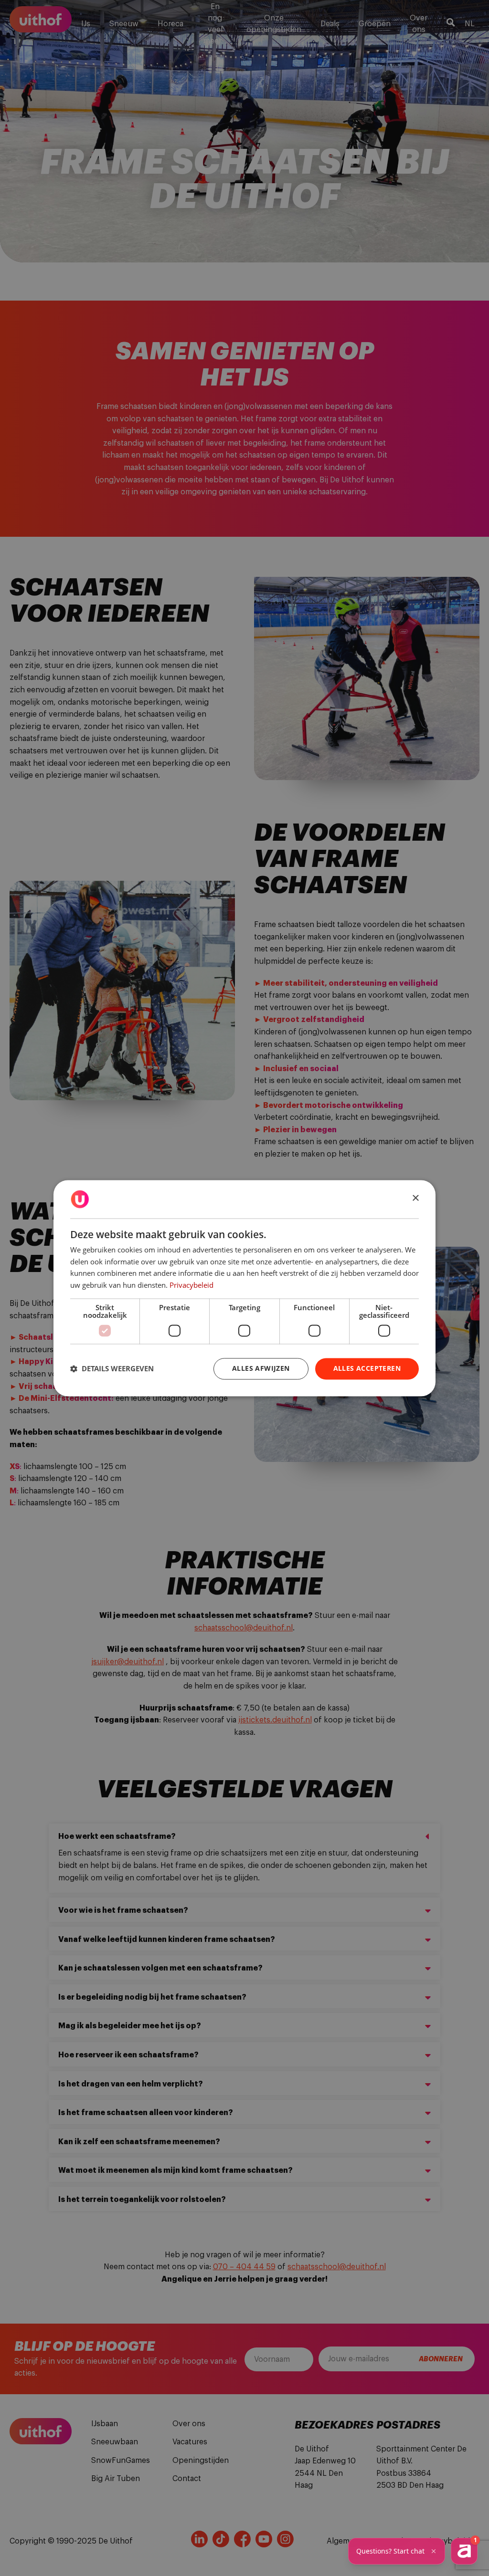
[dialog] (244, 1288)
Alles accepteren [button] (367, 1368)
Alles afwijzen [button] (261, 1368)
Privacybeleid (191, 1285)
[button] (112, 1369)
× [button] (415, 1198)
